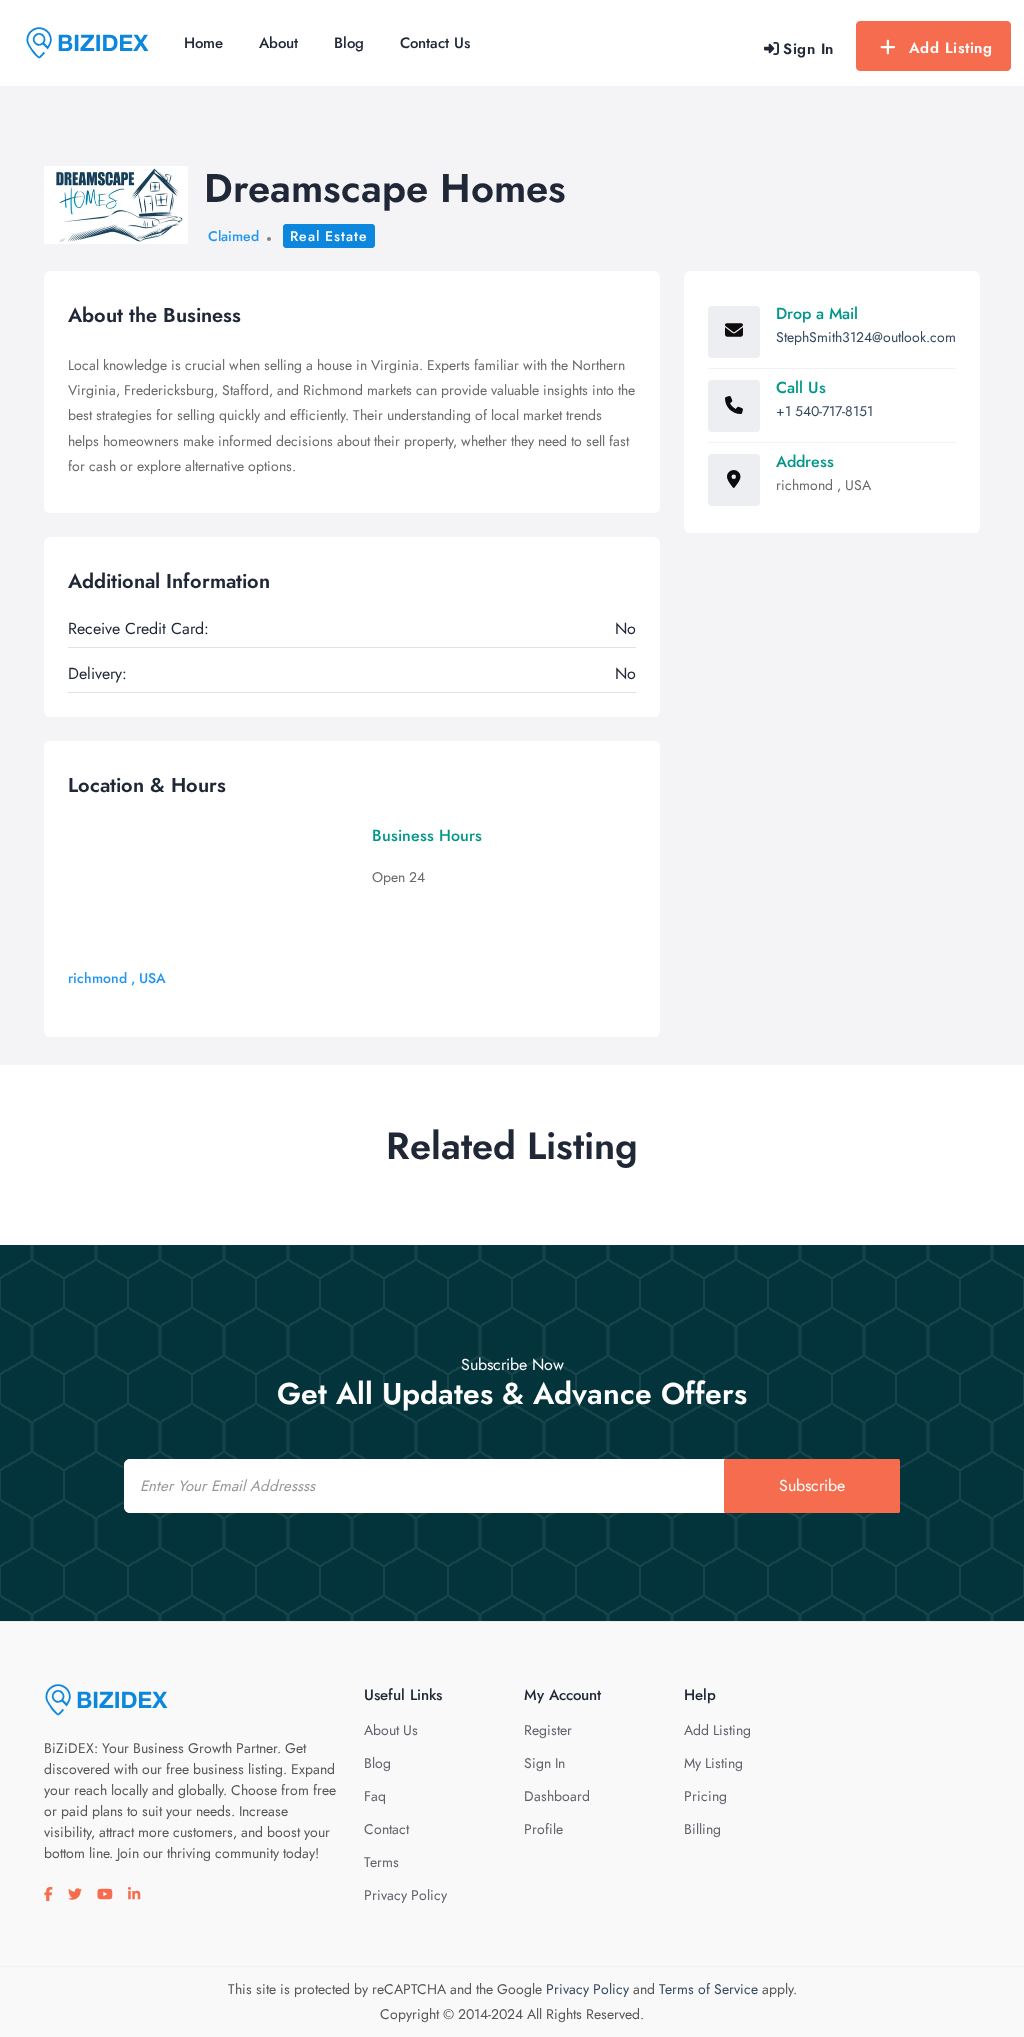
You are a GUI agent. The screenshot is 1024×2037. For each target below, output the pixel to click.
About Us (391, 1730)
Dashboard (557, 1796)
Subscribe (812, 1485)
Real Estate (329, 236)
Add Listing (951, 48)
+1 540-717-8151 (824, 411)
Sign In (544, 1763)
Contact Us (435, 43)
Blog (349, 43)
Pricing (705, 1796)
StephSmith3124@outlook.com (866, 337)
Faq (375, 1796)
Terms (381, 1862)
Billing (702, 1829)
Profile (543, 1829)
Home (203, 43)
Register (548, 1730)
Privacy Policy (405, 1895)
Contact (386, 1829)
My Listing (713, 1763)
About (278, 43)
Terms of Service (708, 1989)
